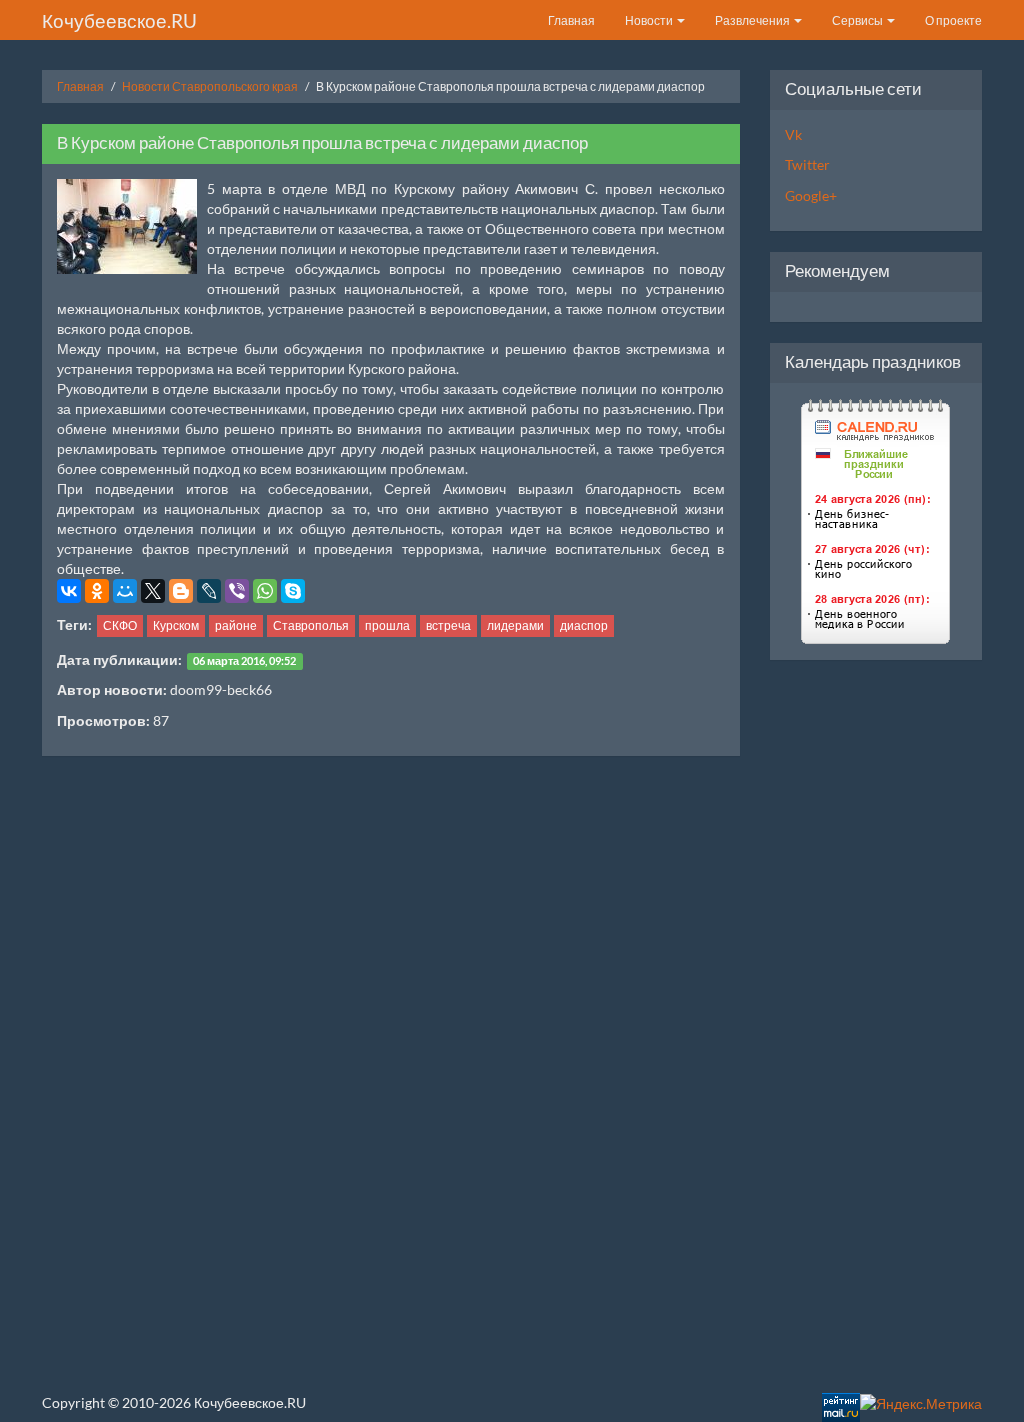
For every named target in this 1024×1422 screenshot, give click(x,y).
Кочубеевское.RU (119, 20)
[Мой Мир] (125, 591)
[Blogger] (181, 591)
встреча (448, 625)
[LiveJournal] (209, 591)
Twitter (807, 164)
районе (236, 625)
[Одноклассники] (97, 591)
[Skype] (293, 591)
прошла (387, 625)
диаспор (584, 625)
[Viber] (237, 591)
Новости (650, 20)
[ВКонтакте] (69, 591)
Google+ (811, 195)
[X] (153, 591)
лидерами (515, 625)
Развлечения (753, 20)
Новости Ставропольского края (210, 86)
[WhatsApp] (265, 591)
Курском (176, 625)
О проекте (953, 20)
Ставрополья (311, 625)
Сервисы (858, 20)
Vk (793, 134)
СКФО (120, 625)
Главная (571, 20)
